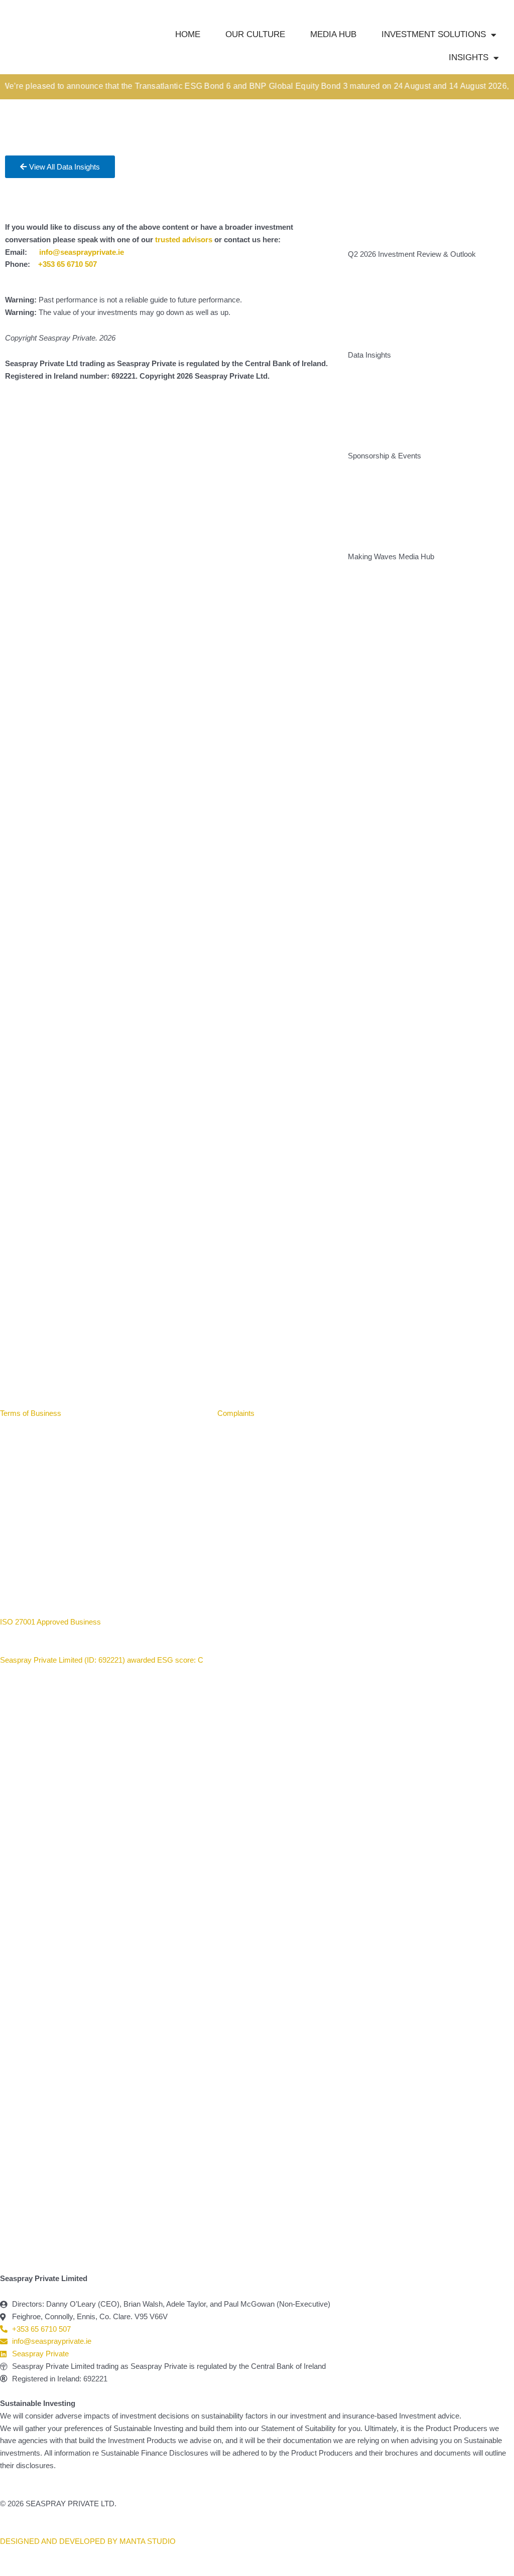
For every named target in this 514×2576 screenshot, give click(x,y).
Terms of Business (32, 1413)
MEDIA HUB (333, 34)
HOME (188, 34)
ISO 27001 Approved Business (50, 1622)
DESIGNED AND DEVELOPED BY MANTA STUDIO (88, 2541)
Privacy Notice (179, 1413)
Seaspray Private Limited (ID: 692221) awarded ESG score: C (103, 1660)
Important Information (108, 1413)
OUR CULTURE (255, 34)
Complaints (236, 1413)
